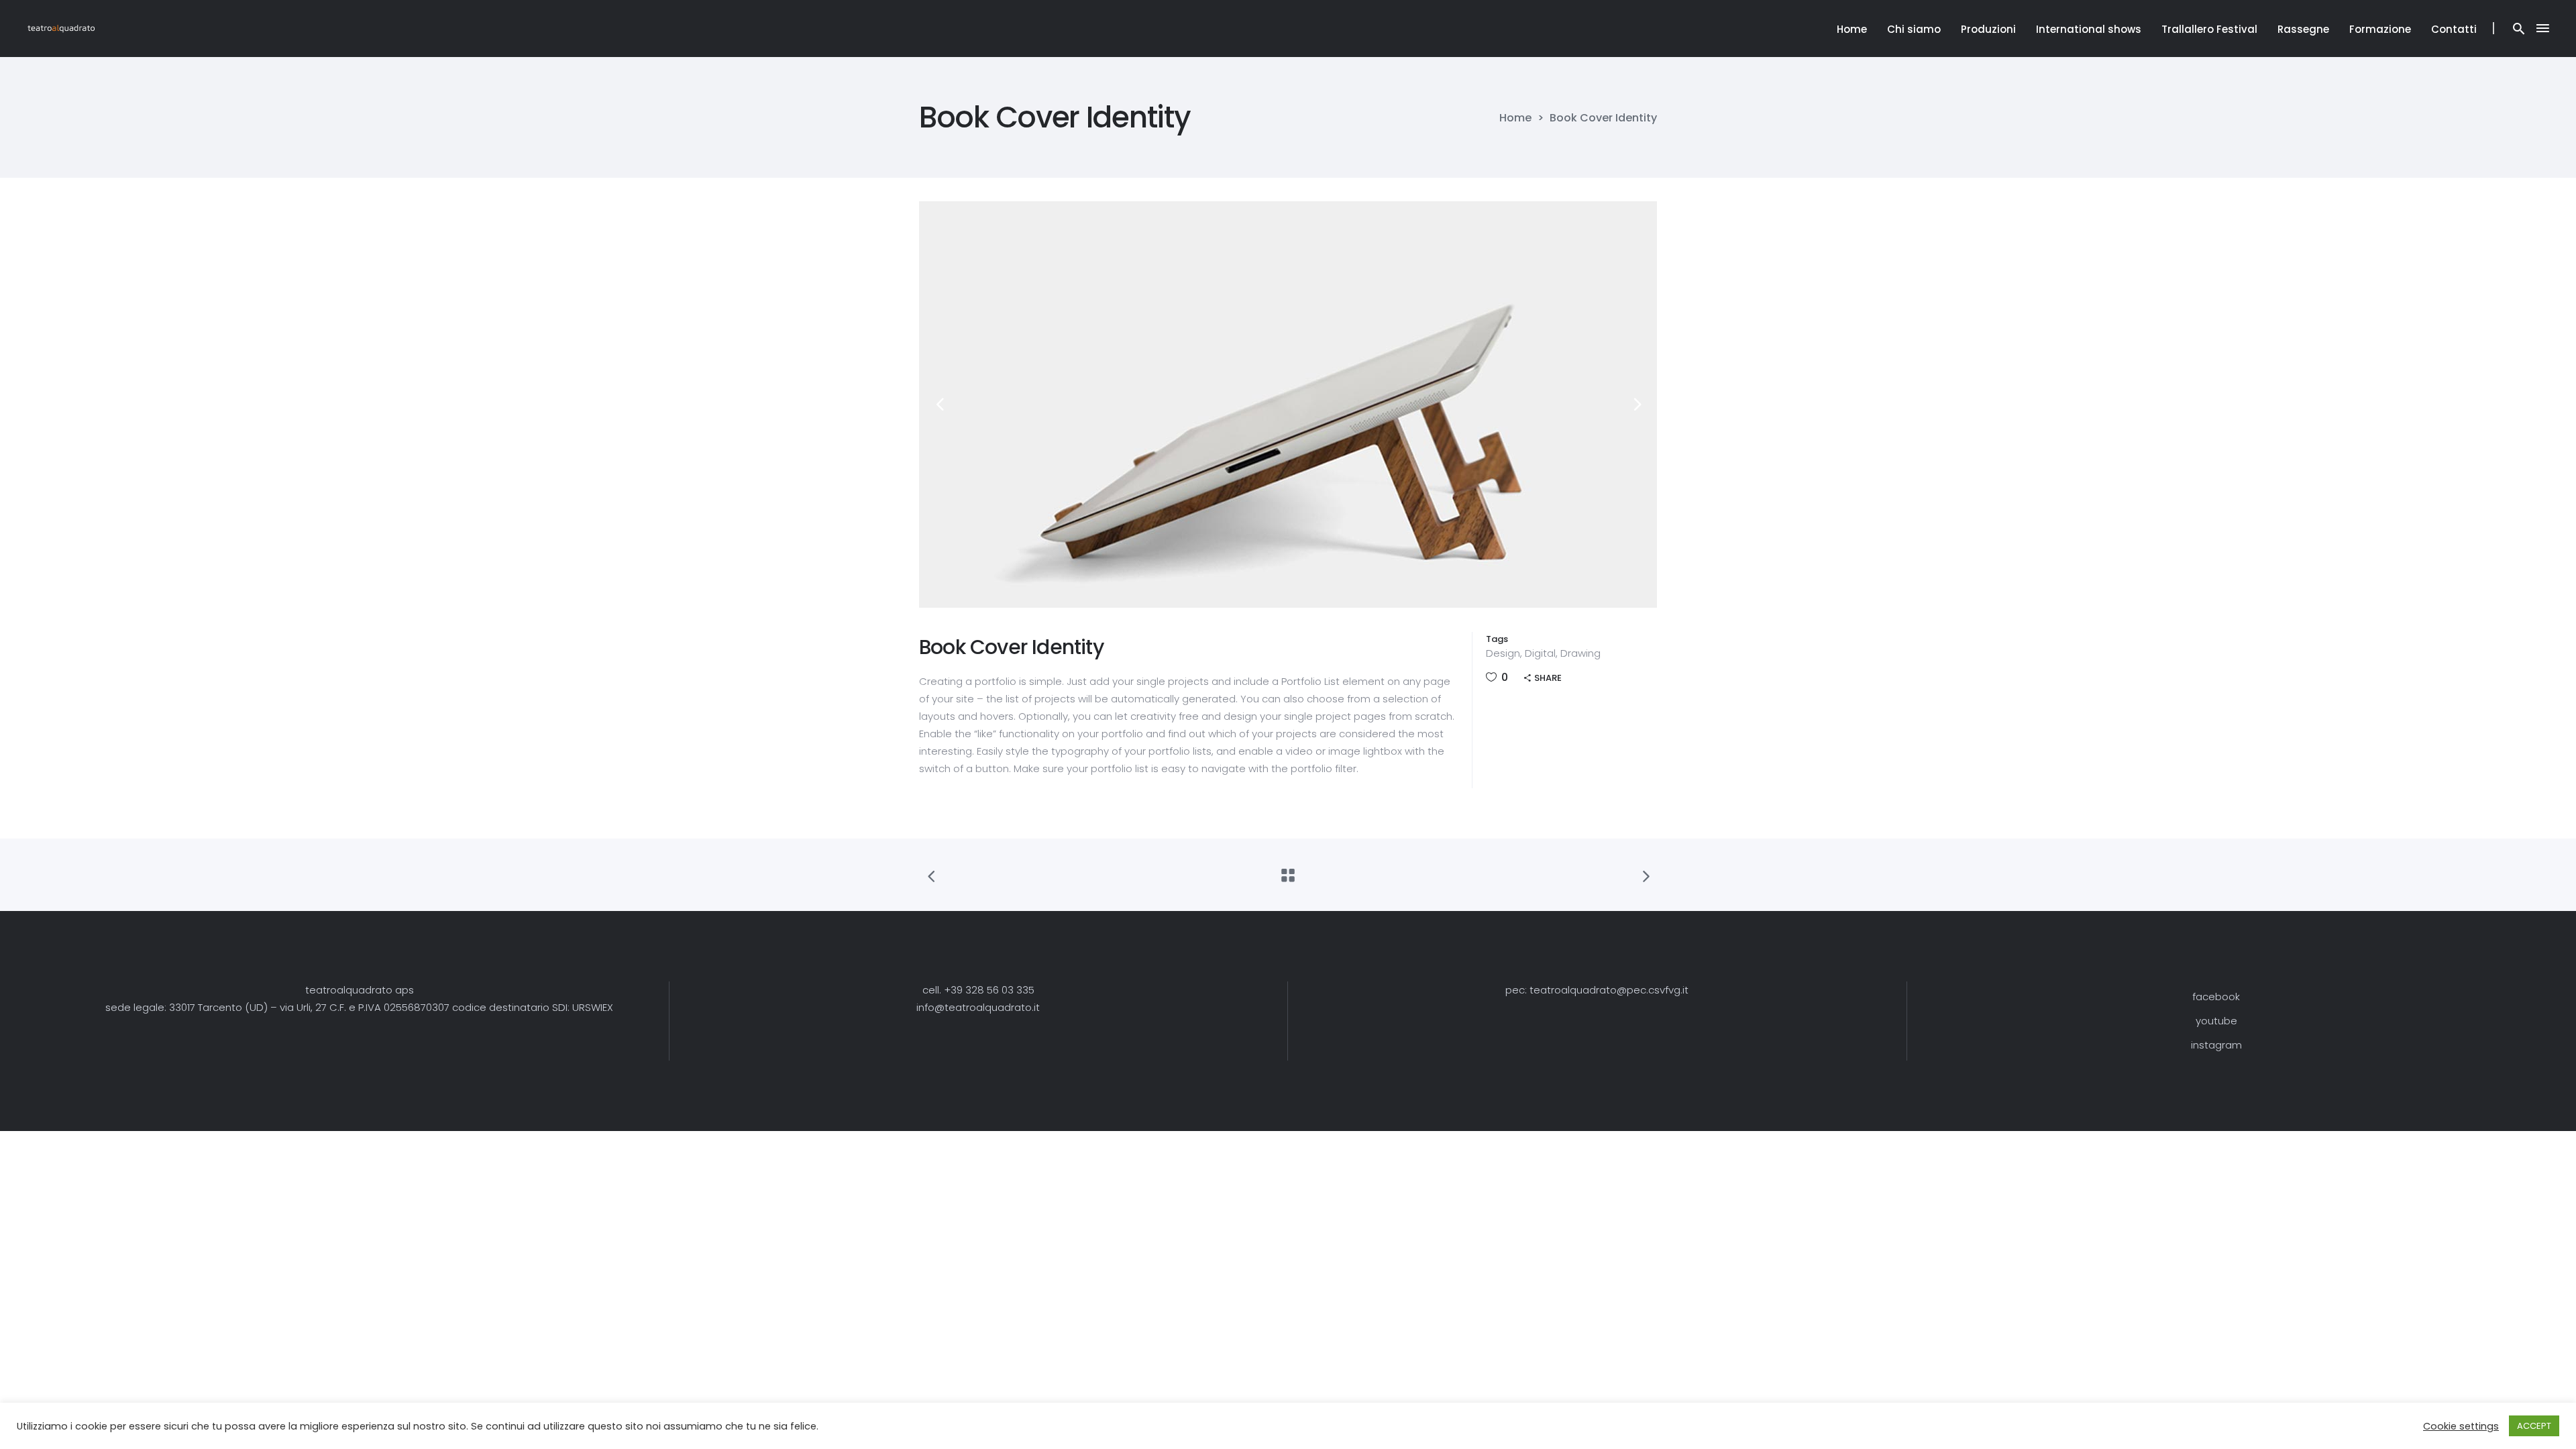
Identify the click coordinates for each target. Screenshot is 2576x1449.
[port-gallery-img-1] (1288, 405)
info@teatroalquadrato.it (978, 1007)
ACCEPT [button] (2534, 1426)
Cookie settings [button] (2461, 1426)
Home (1515, 118)
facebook (2216, 997)
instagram (2216, 1045)
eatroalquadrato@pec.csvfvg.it (1611, 990)
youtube (2216, 1021)
